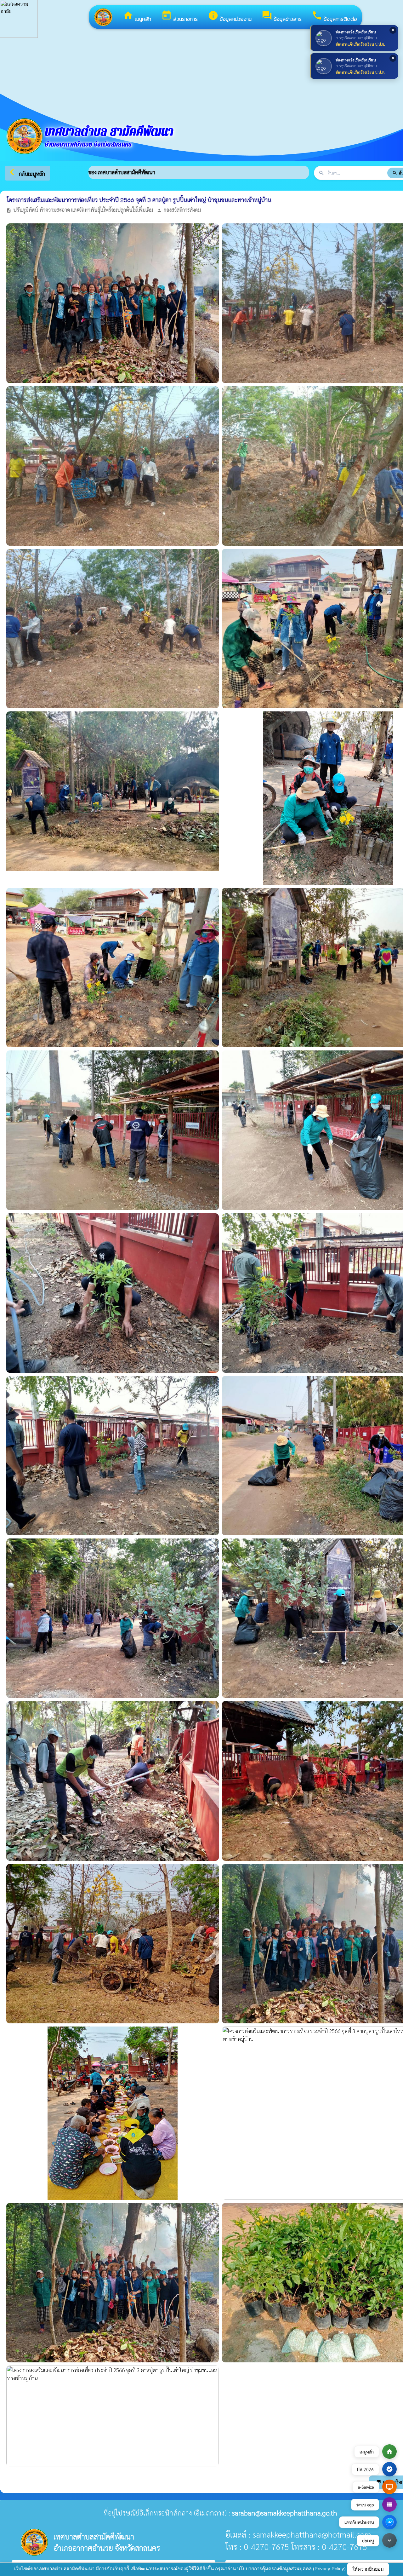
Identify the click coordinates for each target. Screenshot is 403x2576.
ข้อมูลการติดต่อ (334, 17)
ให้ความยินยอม (368, 2569)
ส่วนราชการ (179, 17)
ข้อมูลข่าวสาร (282, 17)
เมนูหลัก (137, 17)
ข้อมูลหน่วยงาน (230, 17)
